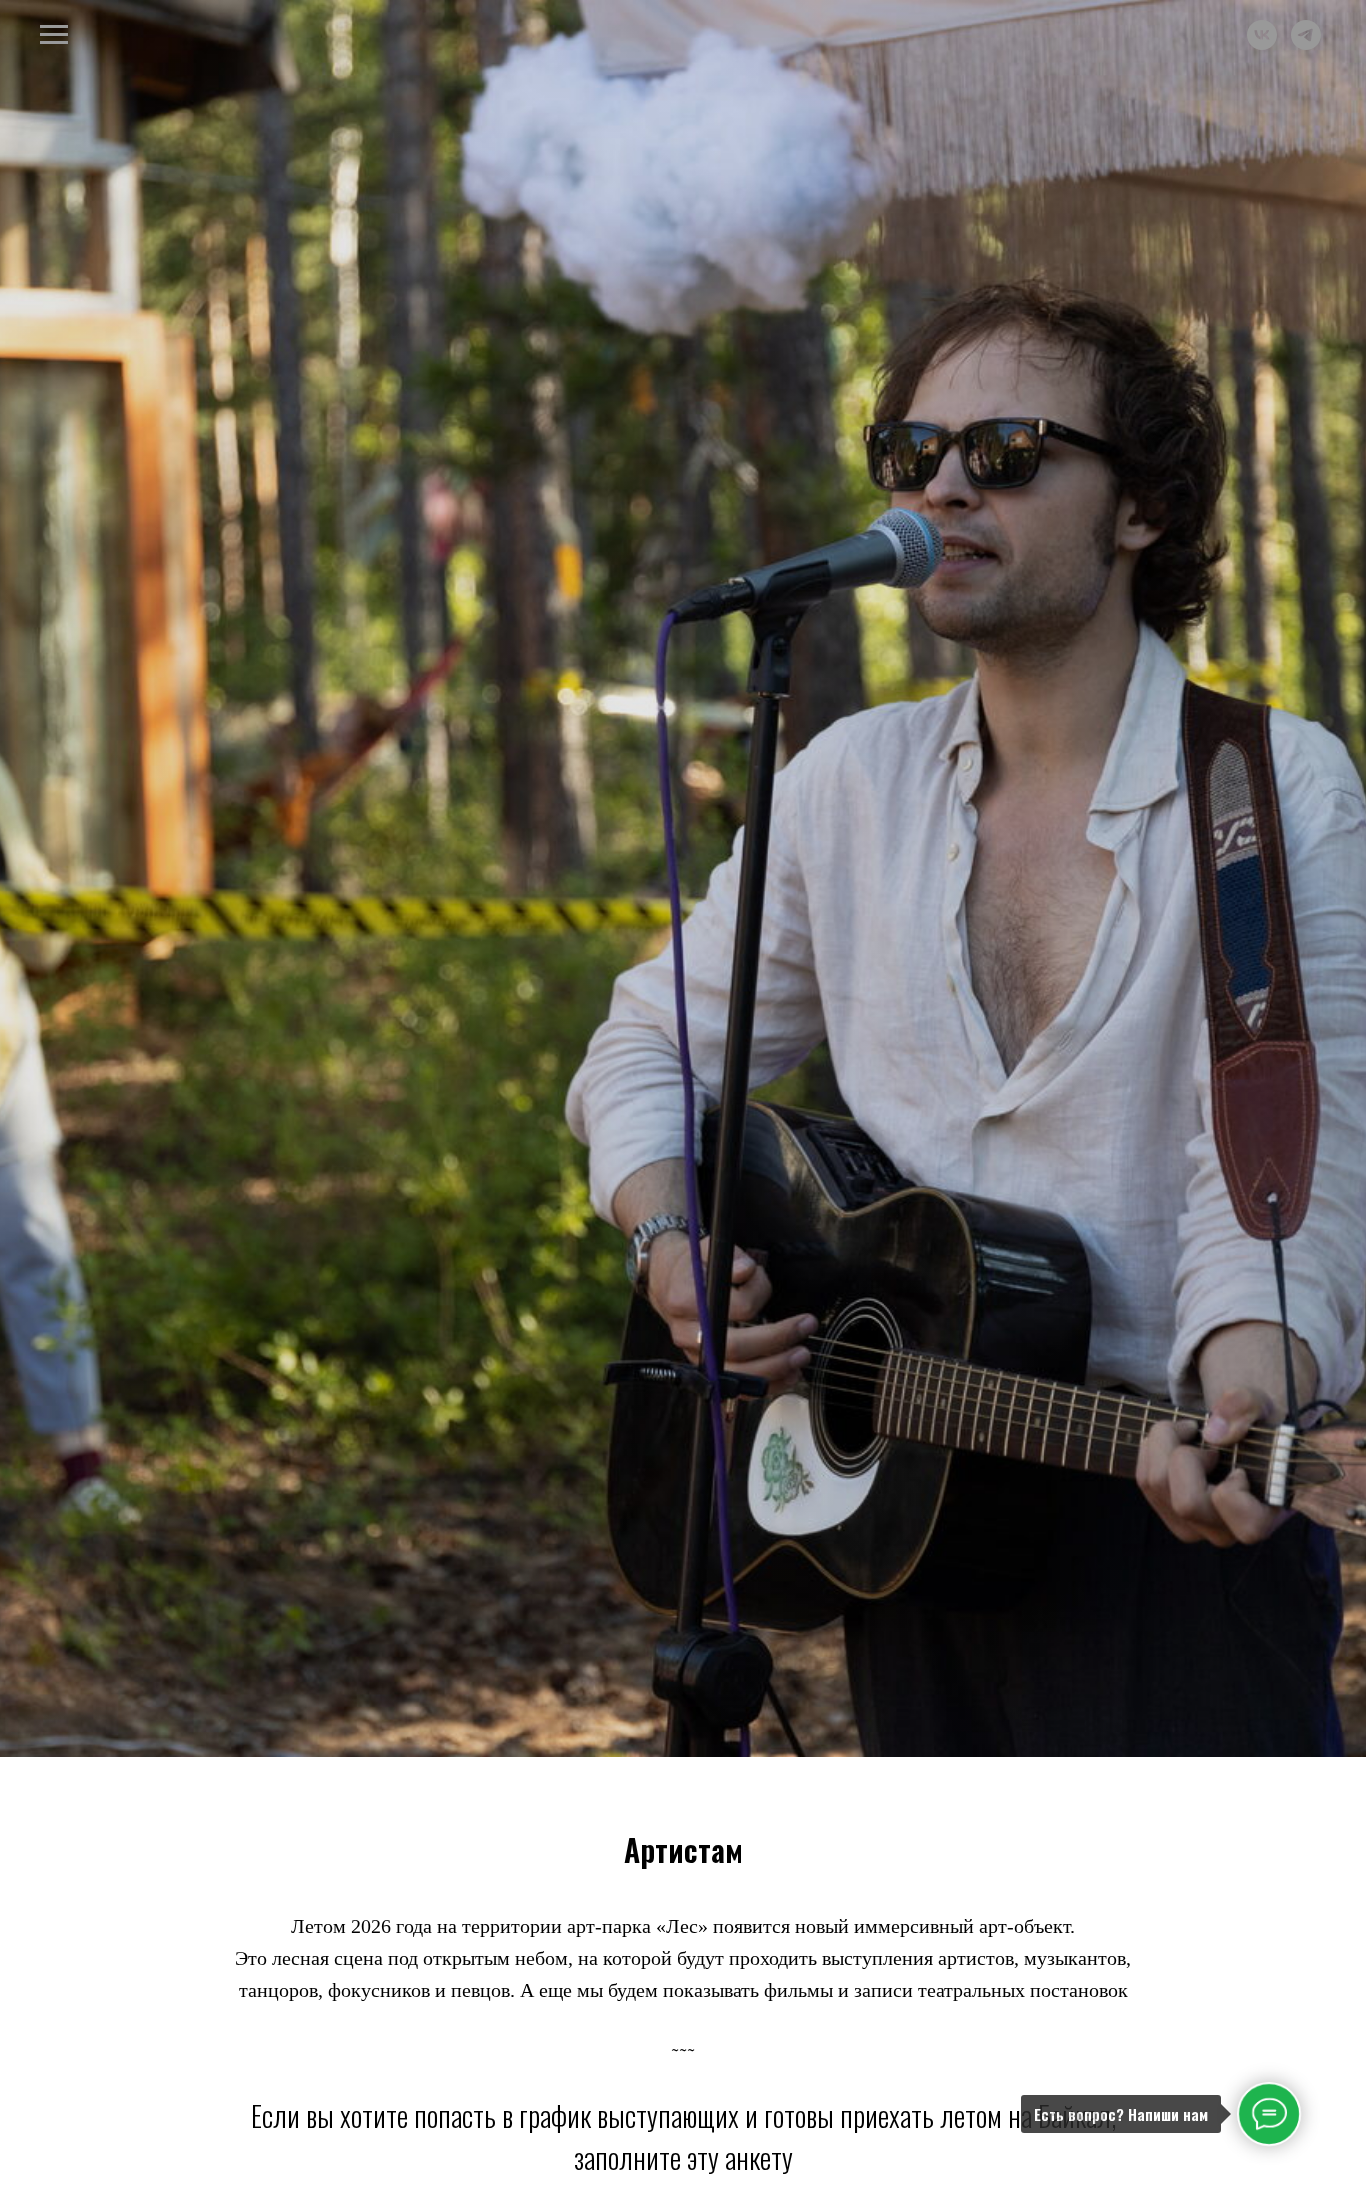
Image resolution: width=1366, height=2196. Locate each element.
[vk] (1262, 44)
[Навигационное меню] (54, 35)
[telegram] (1306, 44)
